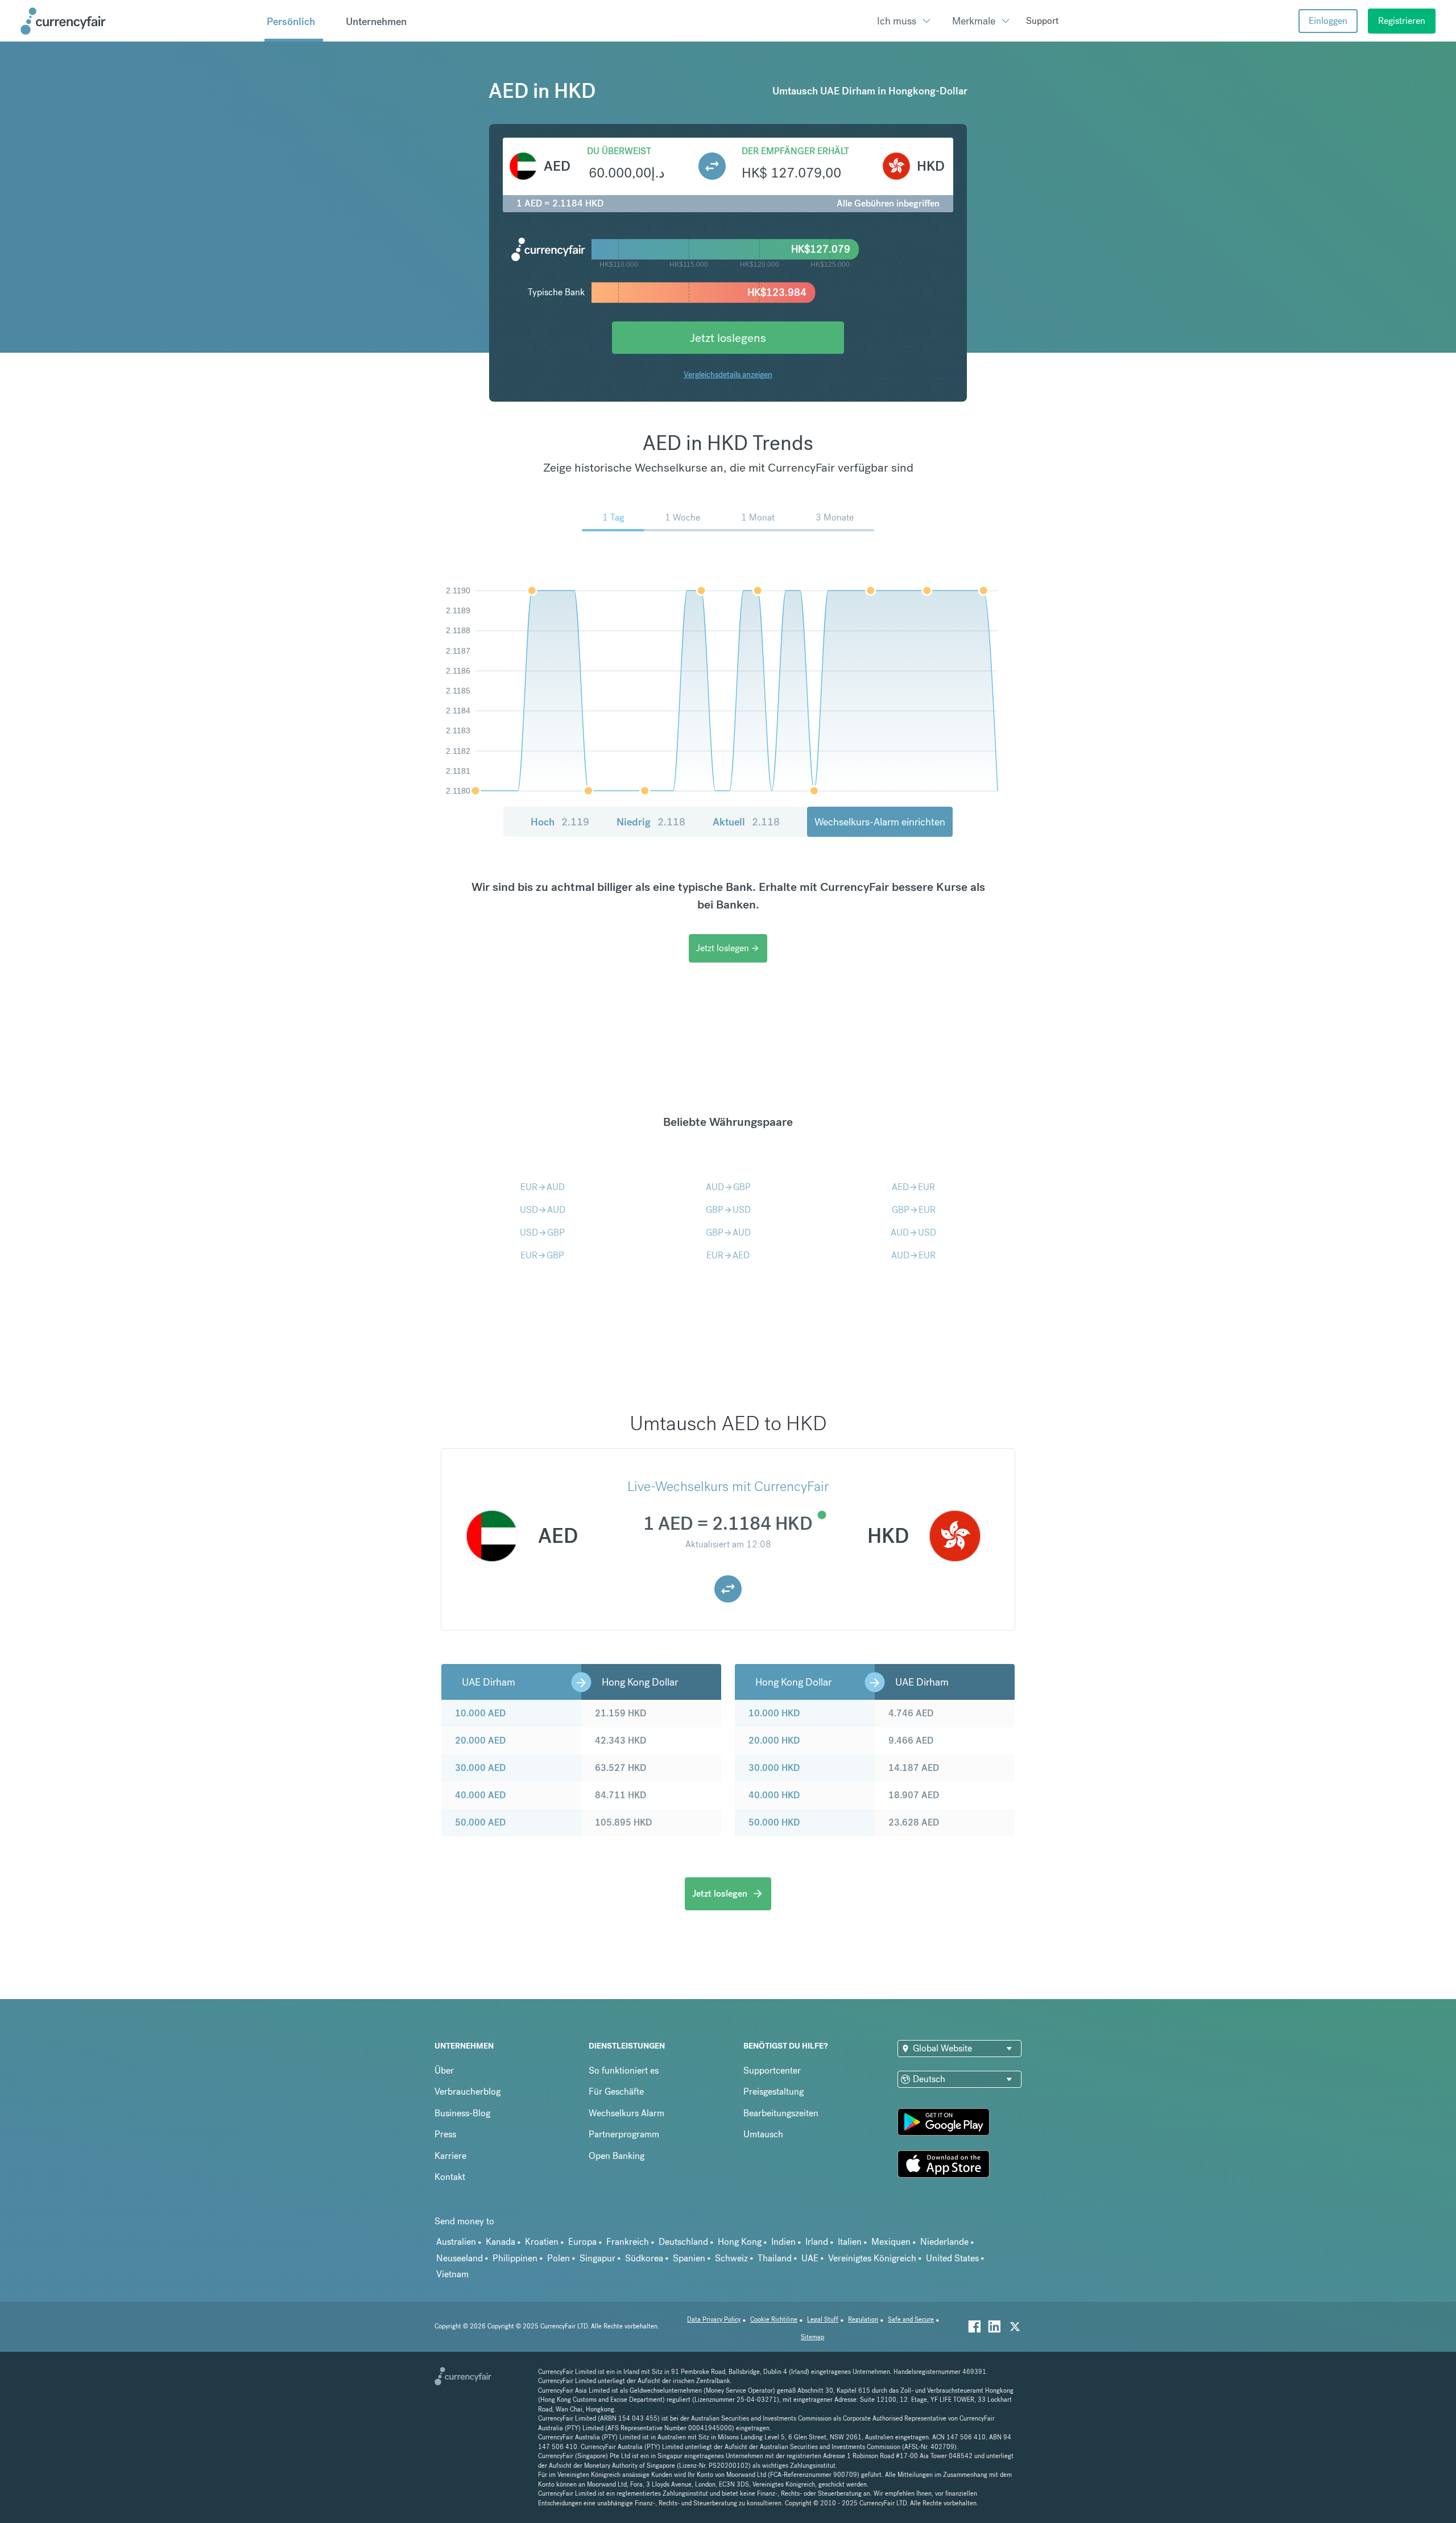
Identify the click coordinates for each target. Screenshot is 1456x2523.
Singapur (597, 2258)
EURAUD (543, 1187)
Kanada (500, 2242)
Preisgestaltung (773, 2092)
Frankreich (628, 2242)
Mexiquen (891, 2242)
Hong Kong (740, 2242)
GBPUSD (728, 1210)
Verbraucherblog (468, 2092)
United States (952, 2258)
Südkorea (644, 2258)
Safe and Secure (911, 2320)
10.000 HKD (774, 1713)
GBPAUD (728, 1232)
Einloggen (1328, 21)
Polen (559, 2258)
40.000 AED (480, 1795)
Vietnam (452, 2274)
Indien (783, 2242)
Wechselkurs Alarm (626, 2113)
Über (444, 2070)
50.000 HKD (774, 1822)
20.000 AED (480, 1741)
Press (445, 2134)
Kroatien (542, 2242)
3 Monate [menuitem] (835, 517)
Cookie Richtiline (774, 2320)
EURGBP (542, 1255)
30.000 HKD (774, 1768)
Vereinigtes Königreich (872, 2258)
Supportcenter (772, 2070)
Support (1042, 21)
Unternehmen (376, 21)
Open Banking (617, 2156)
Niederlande (944, 2242)
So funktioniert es (624, 2070)
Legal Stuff (823, 2320)
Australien (456, 2242)
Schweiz (731, 2258)
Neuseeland (460, 2258)
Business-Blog (462, 2113)
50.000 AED (480, 1822)
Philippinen (515, 2258)
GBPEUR (914, 1210)
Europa (582, 2242)
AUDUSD (913, 1232)
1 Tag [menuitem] (613, 517)
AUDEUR (913, 1255)
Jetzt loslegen (728, 948)
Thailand (775, 2258)
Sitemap (812, 2337)
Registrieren (1402, 21)
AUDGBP (728, 1187)
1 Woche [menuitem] (682, 517)
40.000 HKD (774, 1795)
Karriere (450, 2156)
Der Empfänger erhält (795, 151)
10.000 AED (480, 1713)
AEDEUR (913, 1187)
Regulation (863, 2320)
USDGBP (542, 1232)
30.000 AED (480, 1768)
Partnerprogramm (624, 2134)
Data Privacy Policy (714, 2320)
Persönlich (291, 21)
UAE (810, 2258)
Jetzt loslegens (728, 338)
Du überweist (619, 151)
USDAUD (543, 1210)
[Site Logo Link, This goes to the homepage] (138, 21)
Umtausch (763, 2134)
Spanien (689, 2258)
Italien (850, 2242)
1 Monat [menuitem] (758, 517)
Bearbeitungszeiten (781, 2113)
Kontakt (450, 2177)
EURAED (728, 1255)
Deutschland (683, 2242)
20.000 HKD (774, 1741)
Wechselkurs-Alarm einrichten (880, 822)
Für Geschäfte (616, 2092)
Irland (817, 2242)
